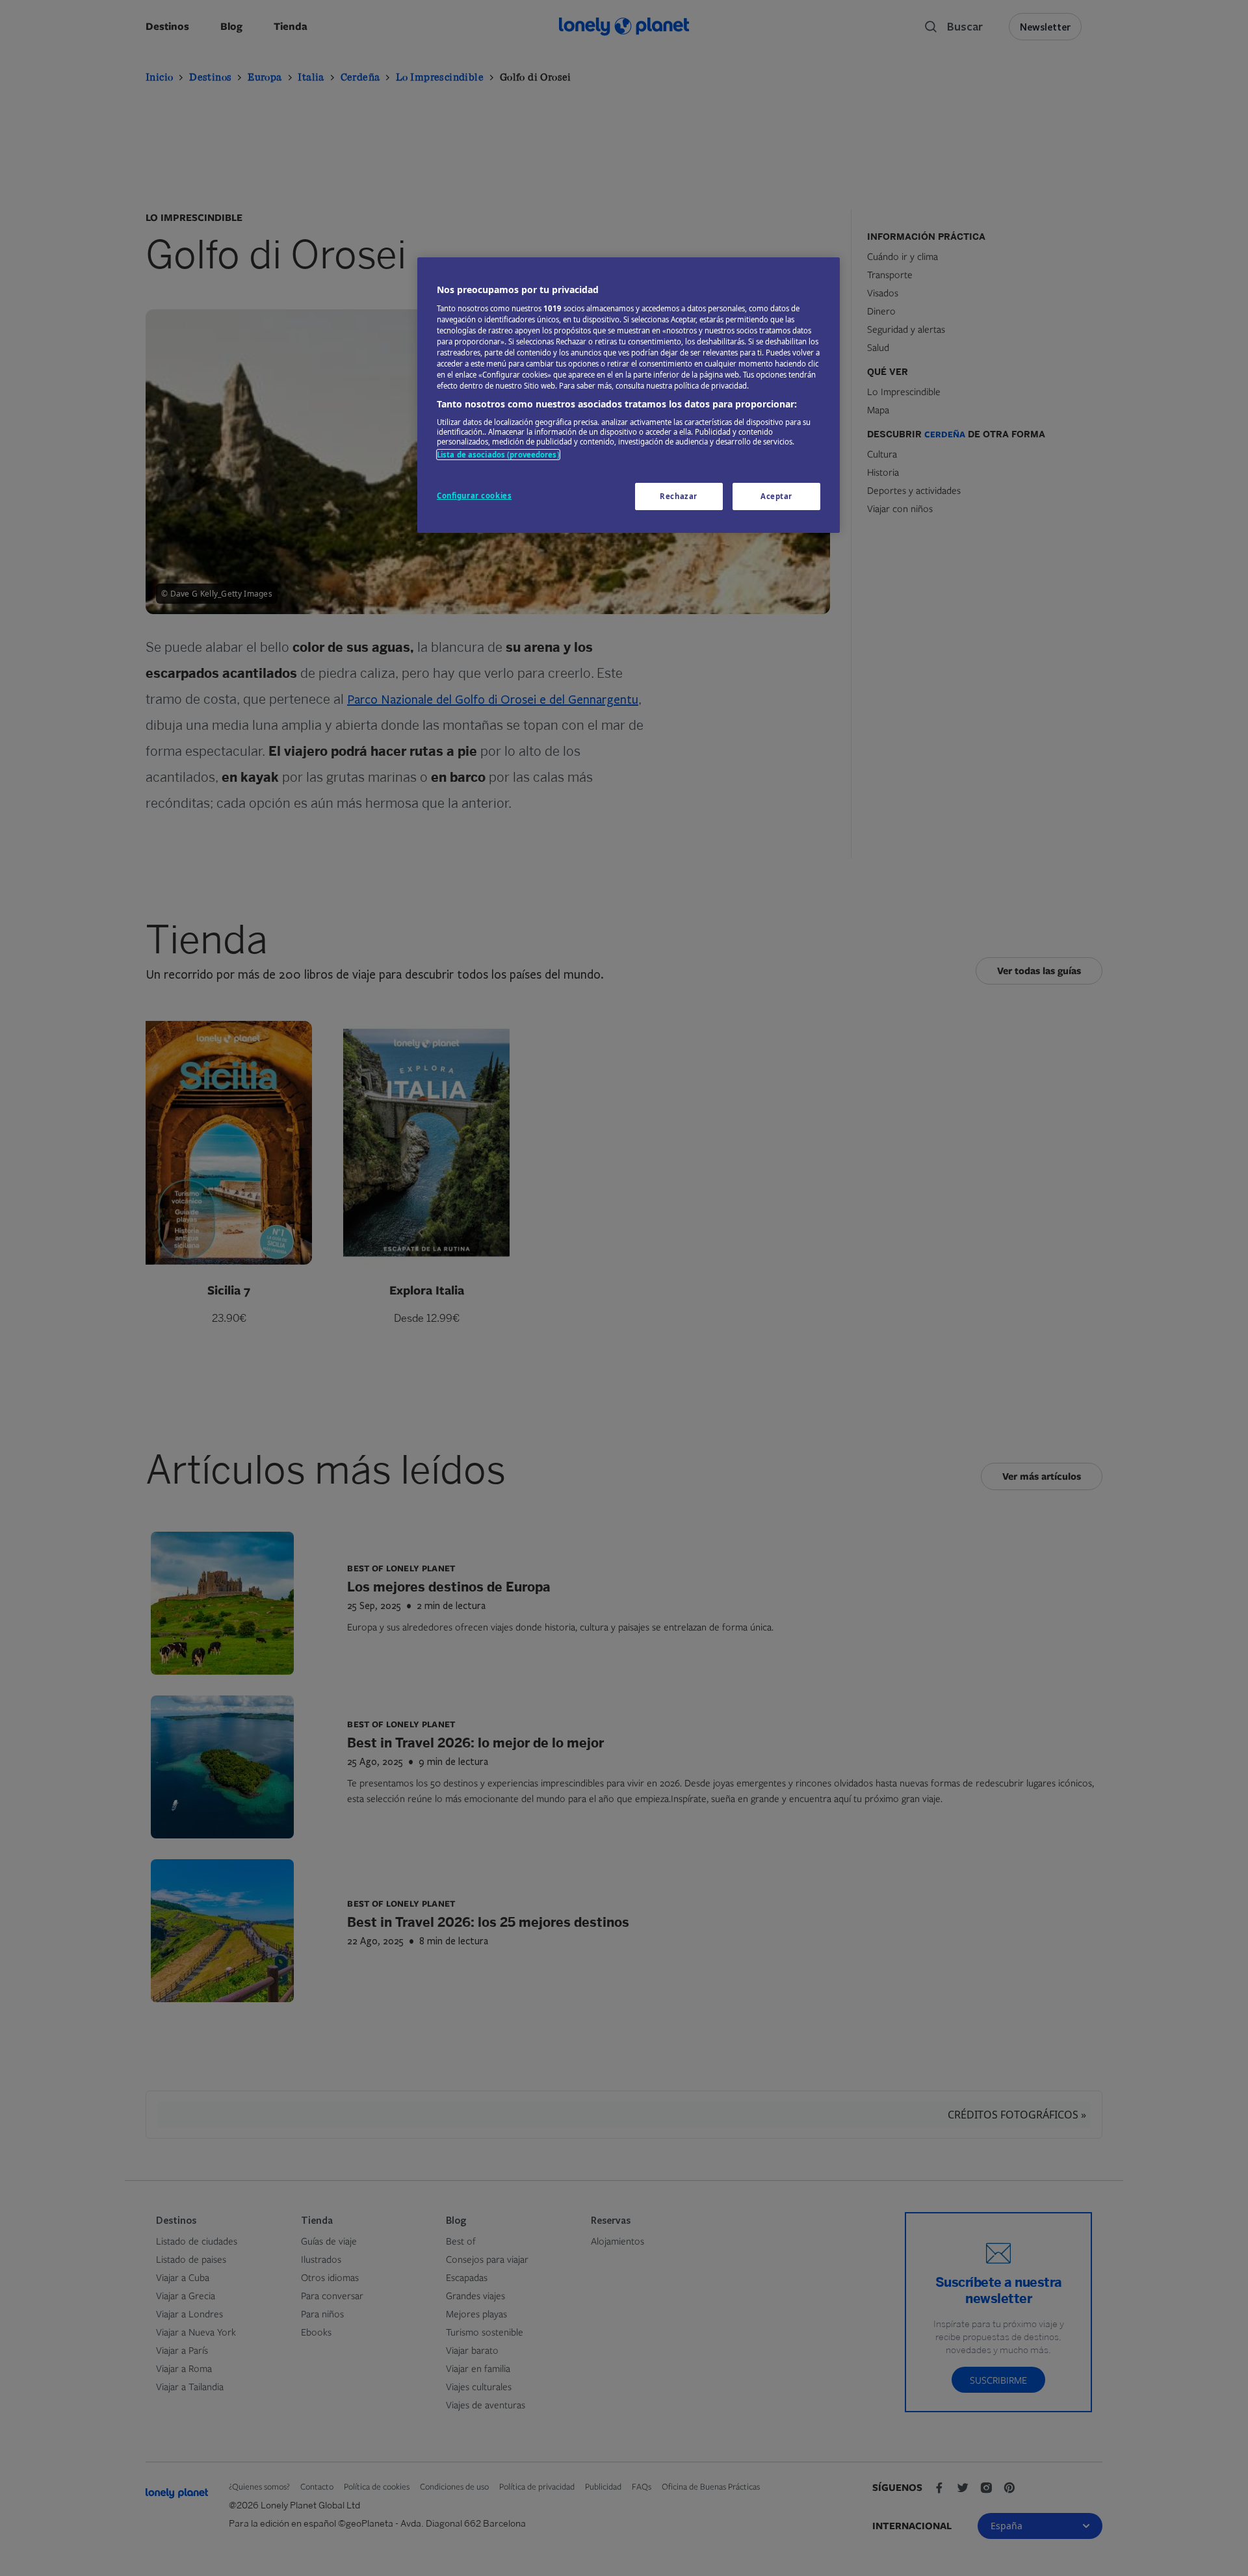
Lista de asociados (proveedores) (498, 455)
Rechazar (679, 496)
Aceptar (776, 496)
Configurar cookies (474, 496)
